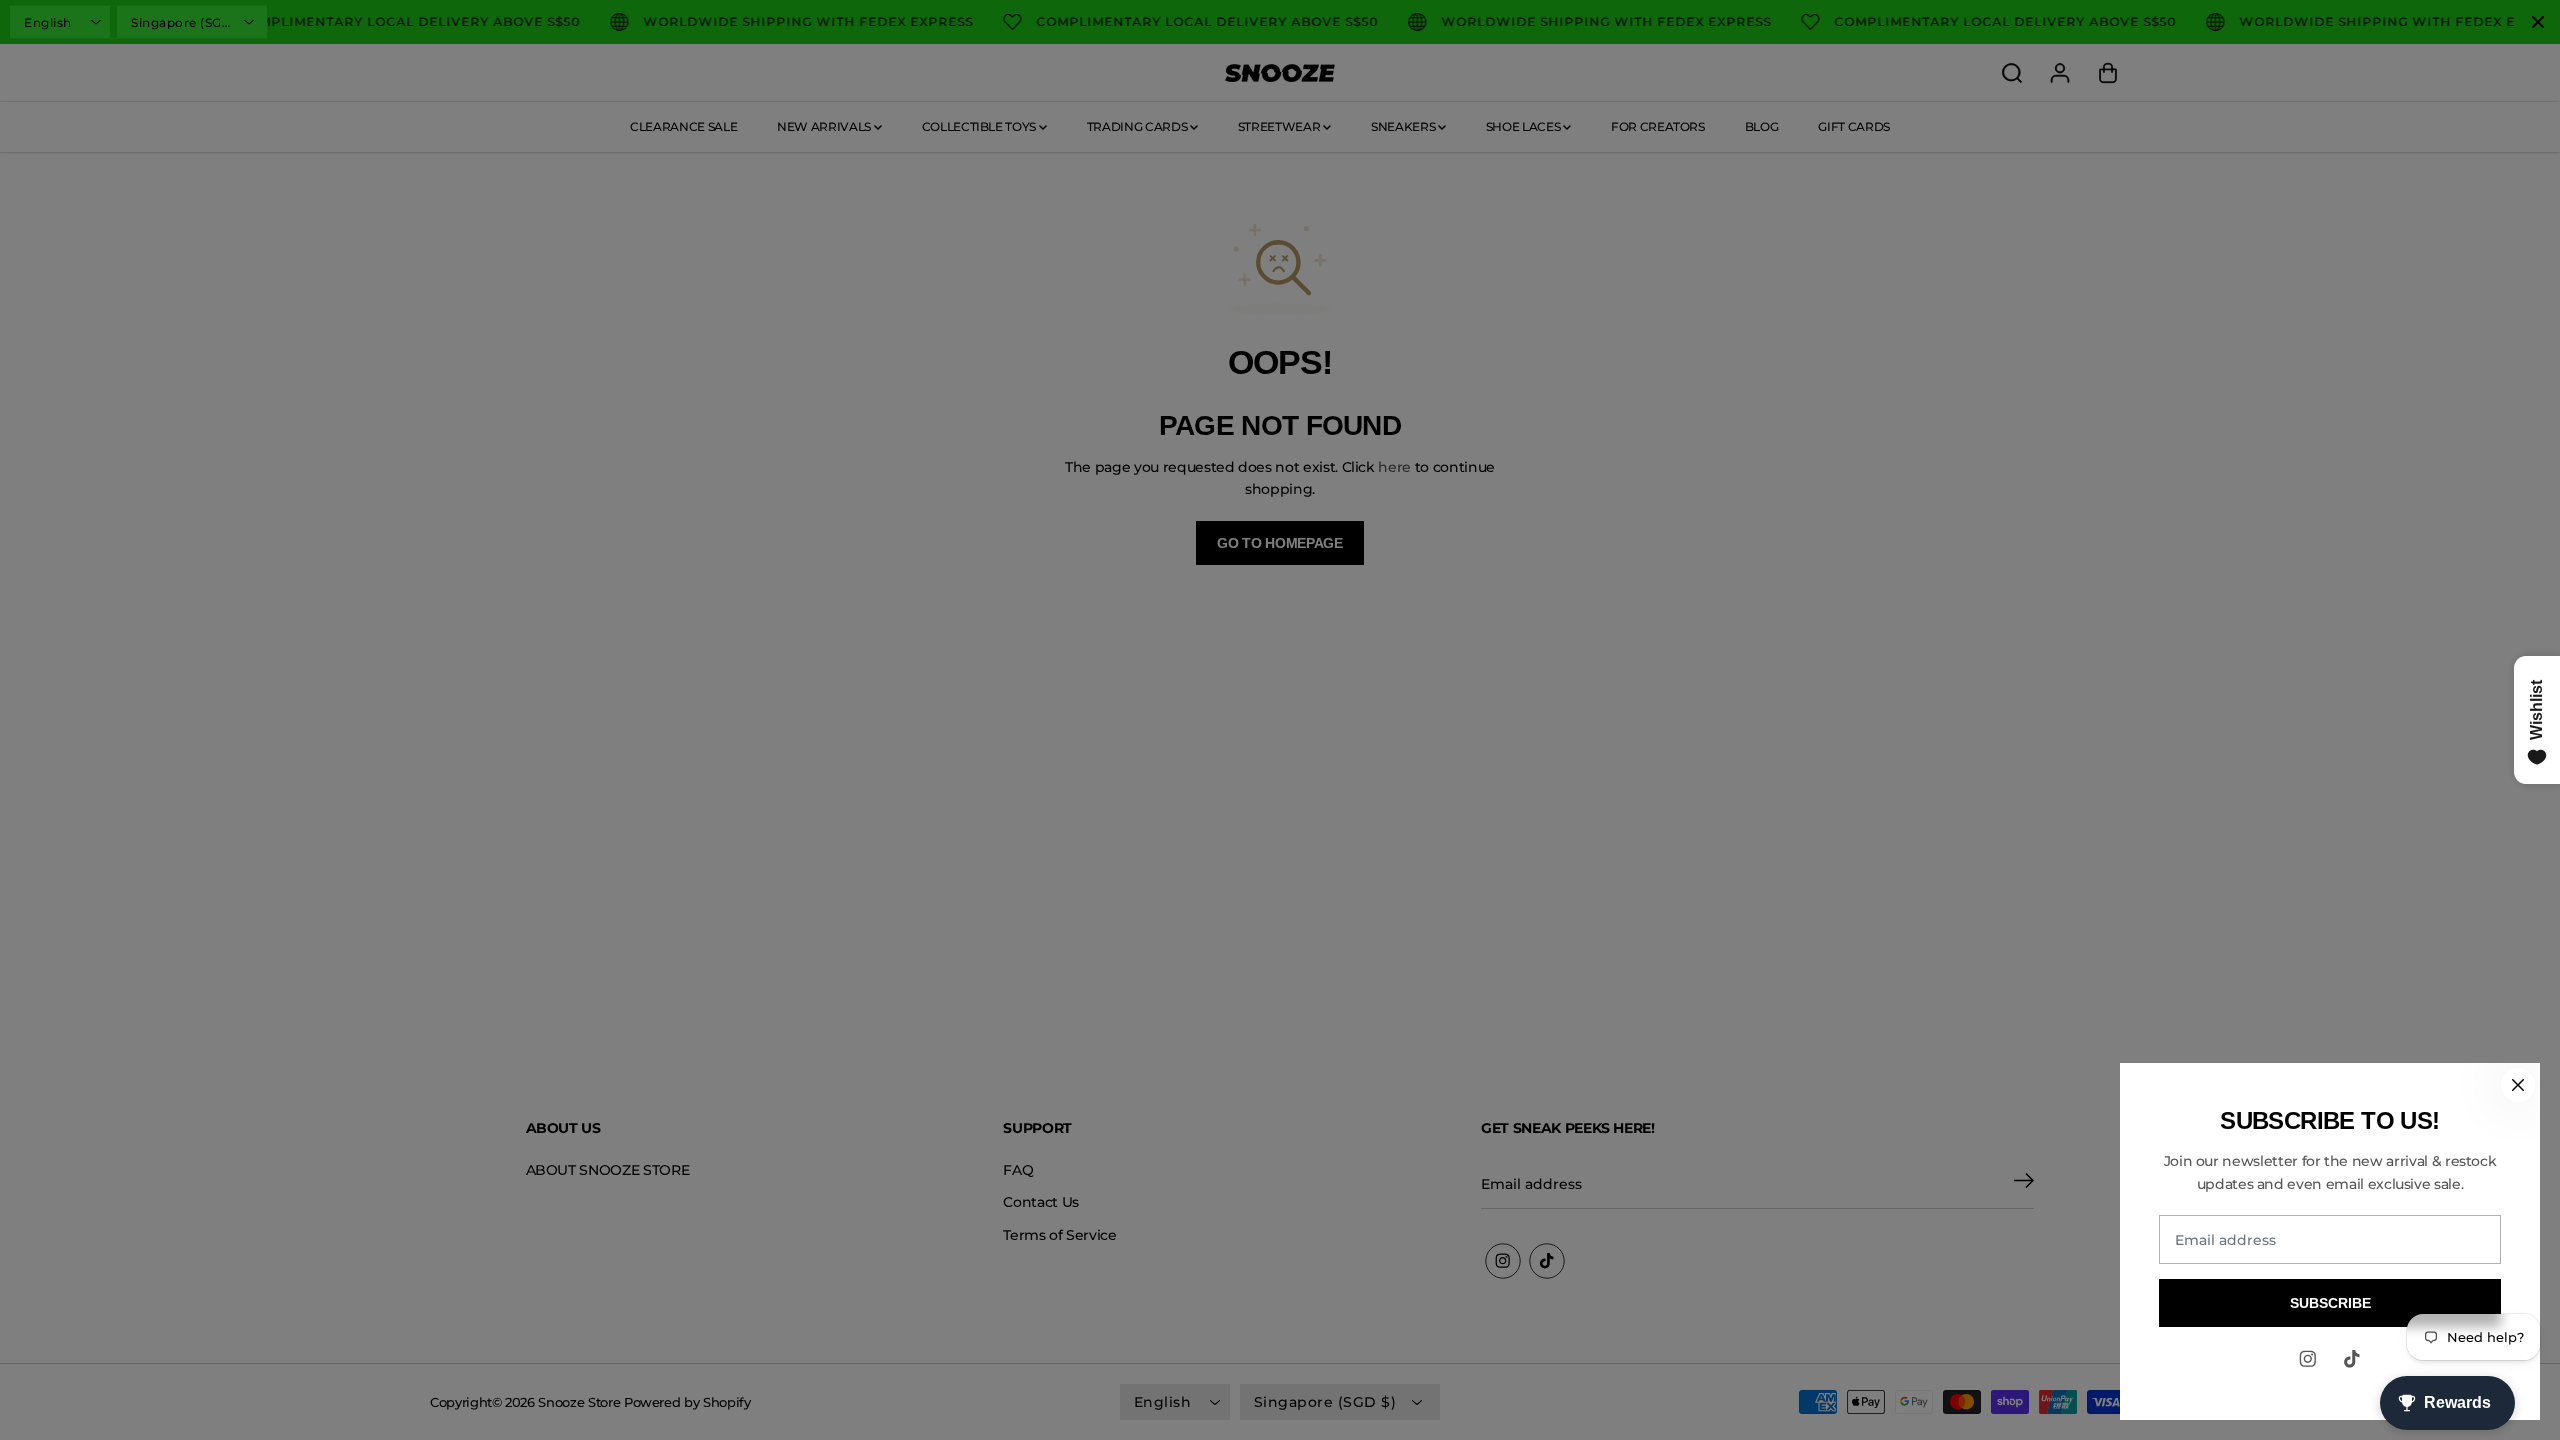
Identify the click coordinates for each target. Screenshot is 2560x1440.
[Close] (2518, 1085)
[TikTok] (2352, 1359)
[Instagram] (2308, 1359)
